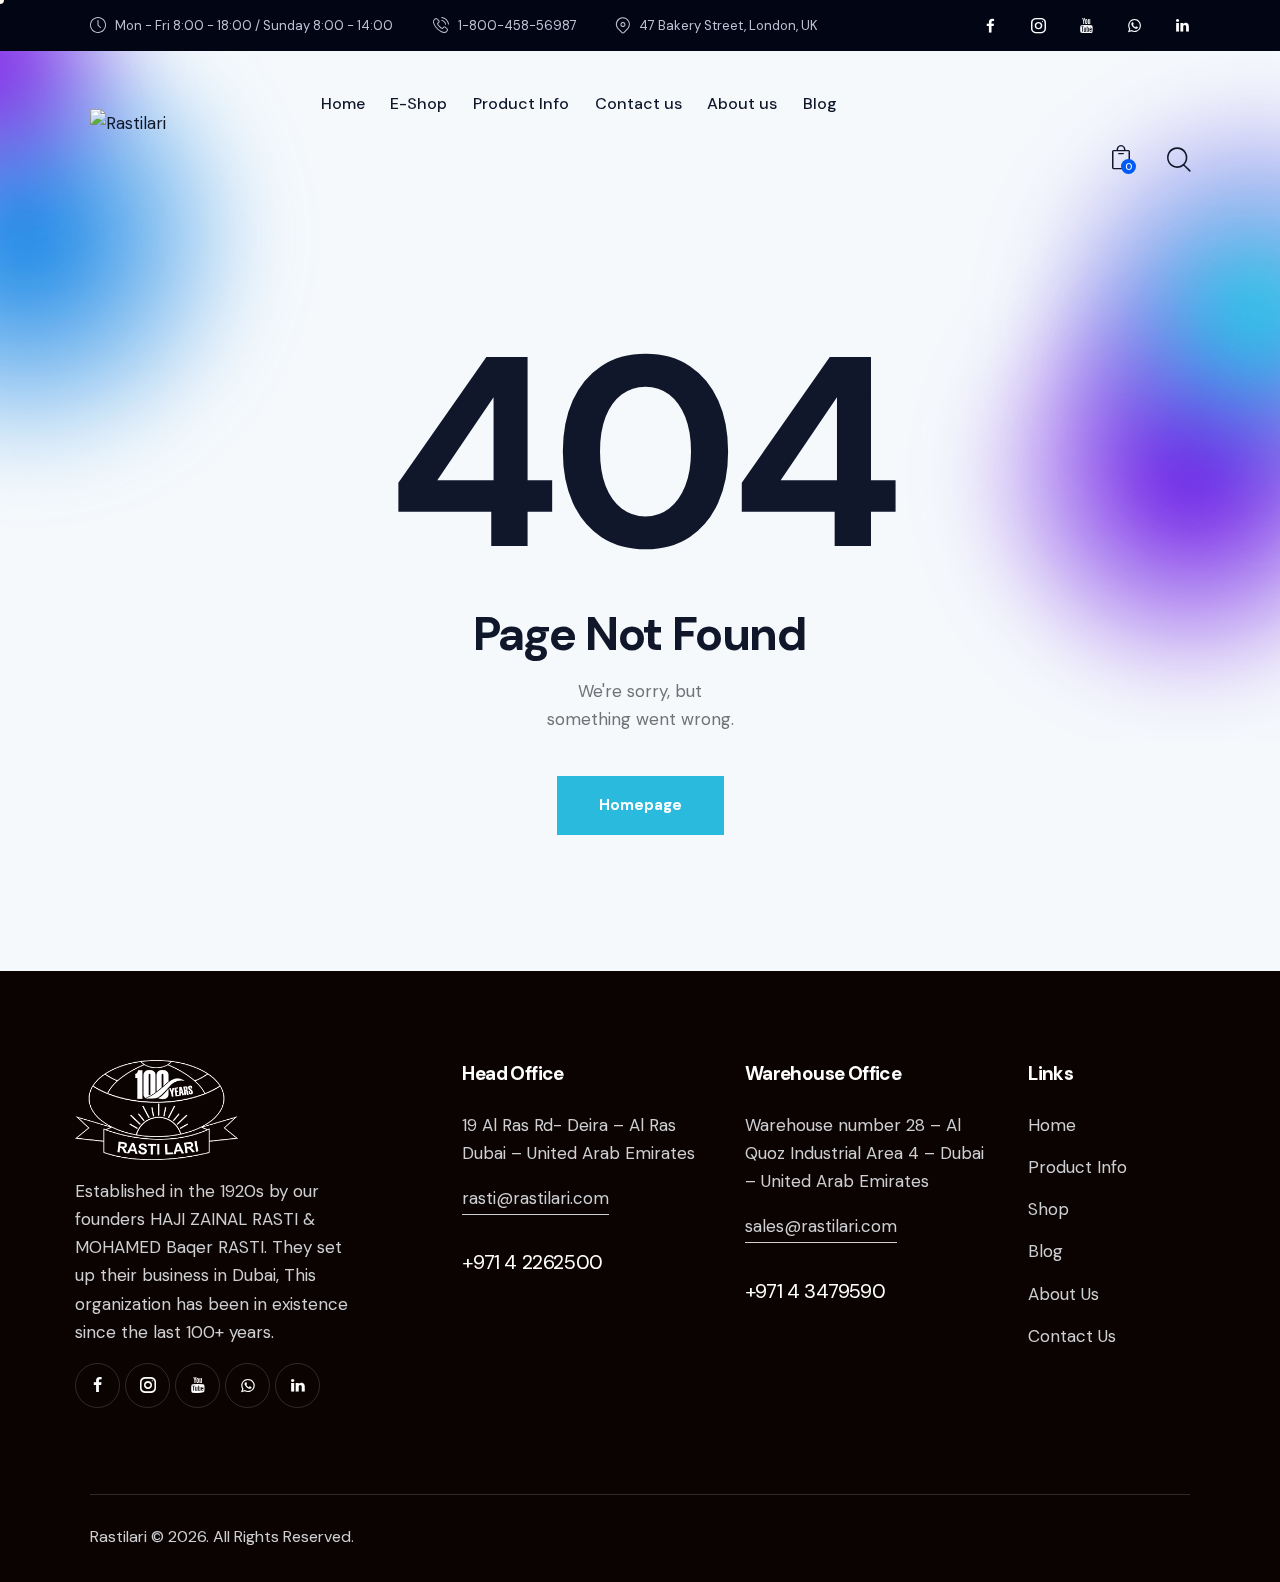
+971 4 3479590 (815, 1291)
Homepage (640, 805)
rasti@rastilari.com (535, 1198)
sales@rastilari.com (821, 1226)
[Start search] (1177, 160)
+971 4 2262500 (532, 1262)
